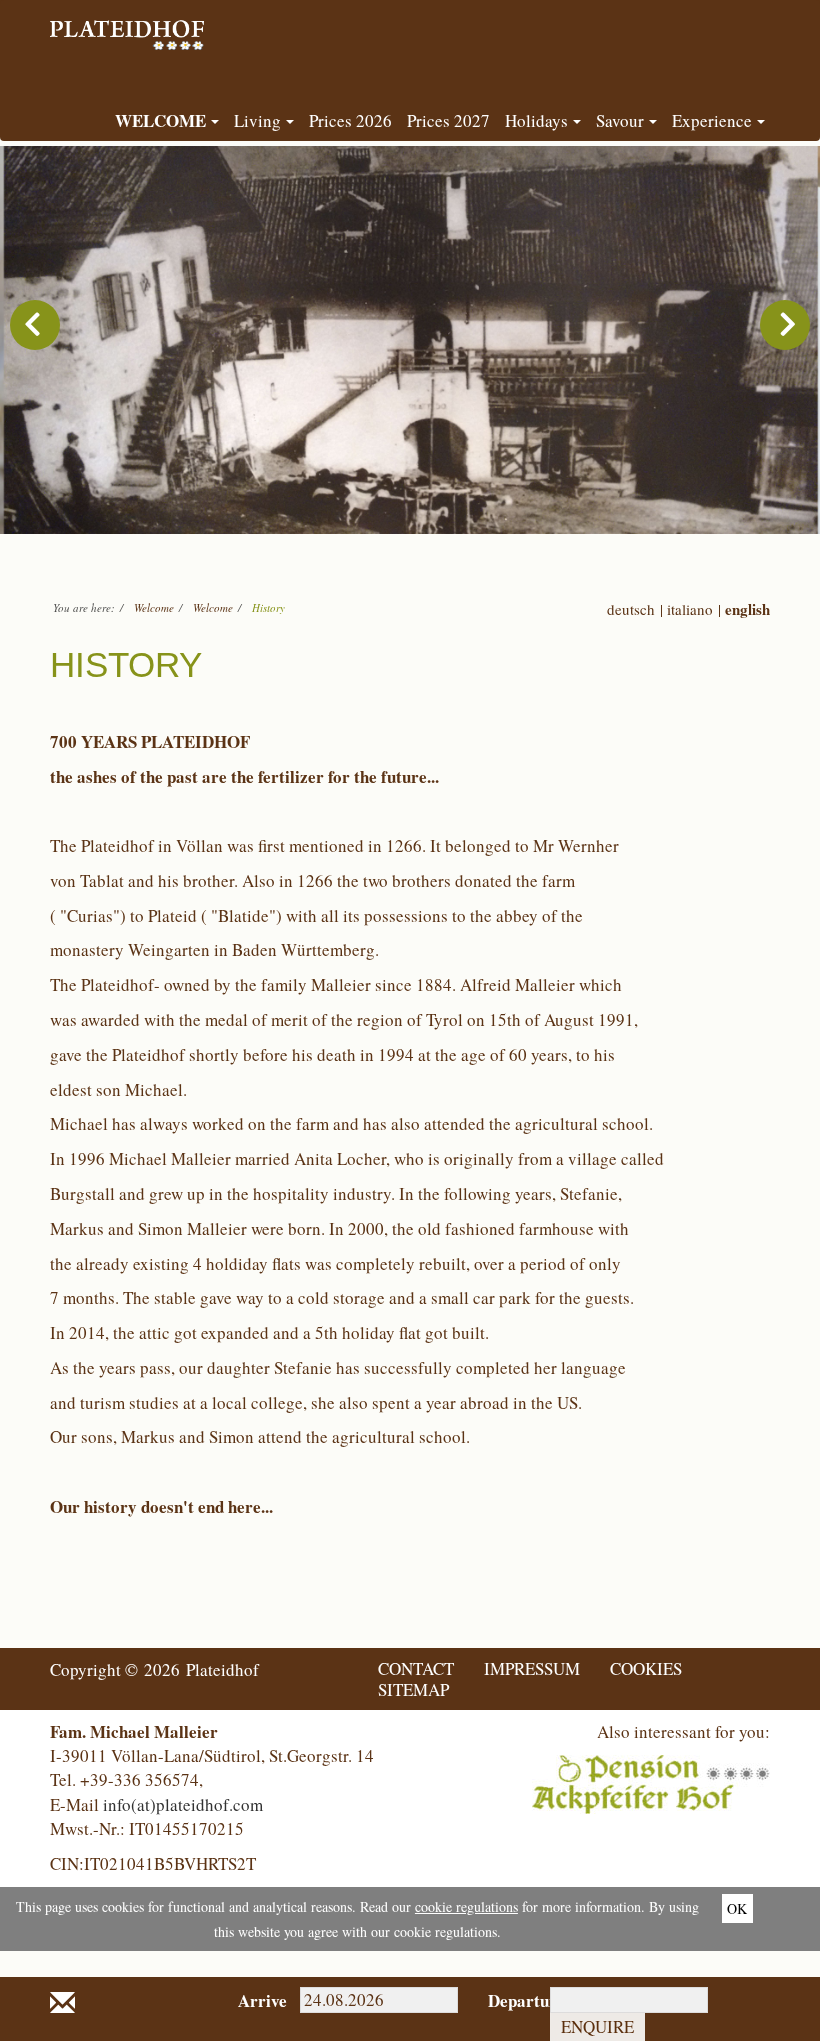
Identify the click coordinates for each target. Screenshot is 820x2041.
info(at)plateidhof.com (183, 1804)
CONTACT (416, 1668)
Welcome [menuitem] (160, 120)
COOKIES (646, 1668)
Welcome (154, 607)
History (268, 607)
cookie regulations (466, 1906)
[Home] (129, 25)
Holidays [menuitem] (536, 120)
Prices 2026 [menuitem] (350, 120)
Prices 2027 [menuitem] (448, 120)
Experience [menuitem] (712, 120)
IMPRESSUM (532, 1668)
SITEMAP (413, 1689)
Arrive (254, 2000)
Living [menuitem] (257, 120)
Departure (504, 2000)
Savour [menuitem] (620, 120)
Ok (737, 1908)
